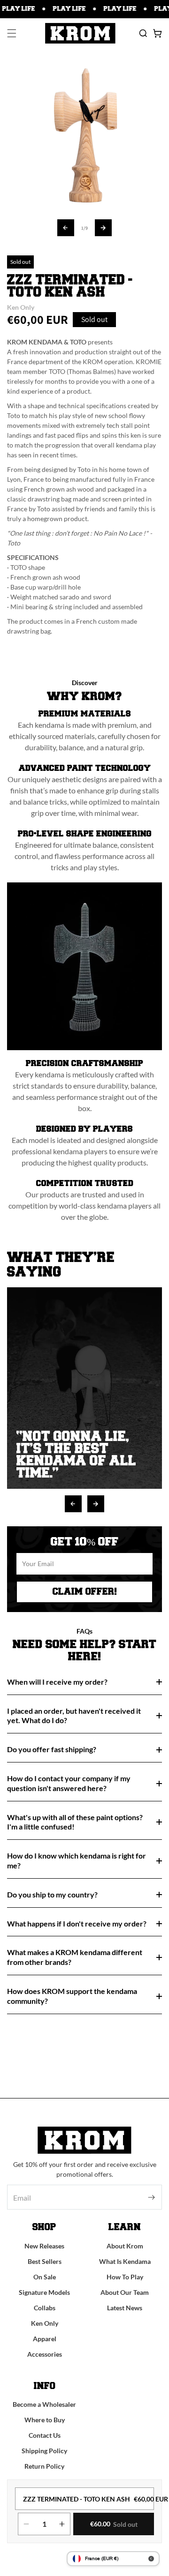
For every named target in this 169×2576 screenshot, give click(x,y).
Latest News (125, 2308)
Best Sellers (45, 2261)
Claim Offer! (85, 1592)
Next (96, 1504)
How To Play (125, 2277)
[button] (12, 33)
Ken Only (45, 2323)
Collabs (45, 2308)
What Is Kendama (125, 2261)
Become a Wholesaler (44, 2404)
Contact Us (45, 2435)
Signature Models (44, 2292)
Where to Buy (45, 2420)
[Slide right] (103, 228)
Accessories (45, 2354)
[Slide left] (66, 228)
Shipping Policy (44, 2451)
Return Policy (44, 2466)
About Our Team (125, 2292)
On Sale (45, 2277)
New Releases (44, 2246)
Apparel (45, 2339)
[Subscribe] (151, 2197)
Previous (73, 1504)
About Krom (125, 2246)
